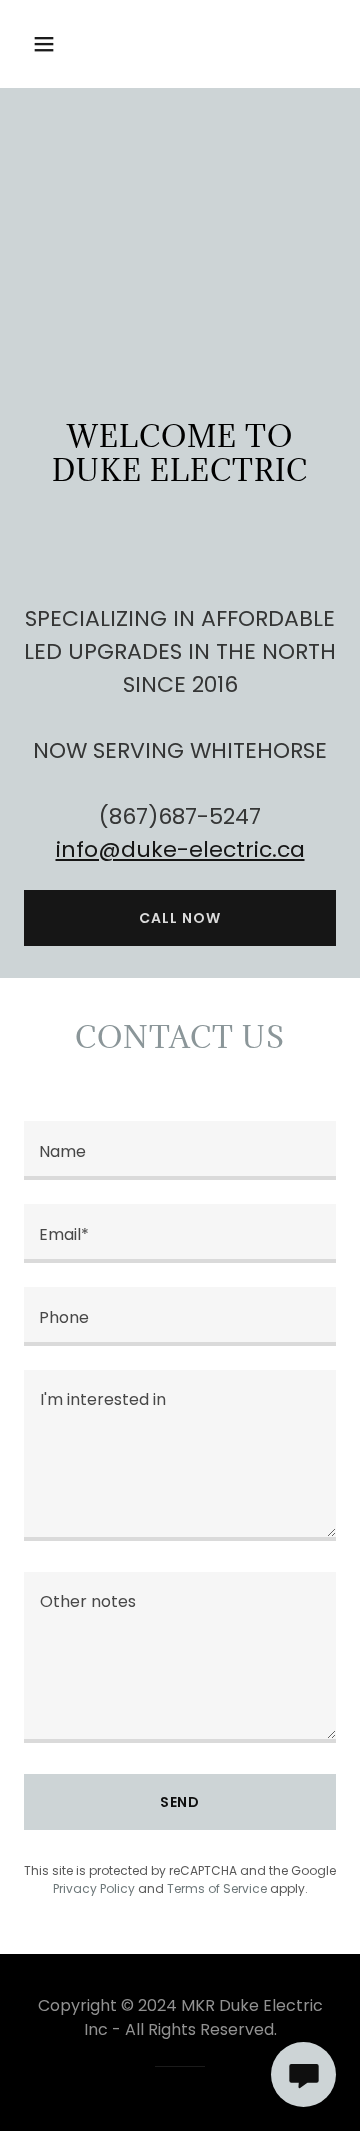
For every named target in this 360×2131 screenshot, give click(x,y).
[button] (59, 44)
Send (180, 1802)
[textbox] (180, 1150)
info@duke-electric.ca (180, 849)
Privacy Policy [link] (94, 1888)
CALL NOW (179, 918)
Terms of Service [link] (217, 1888)
